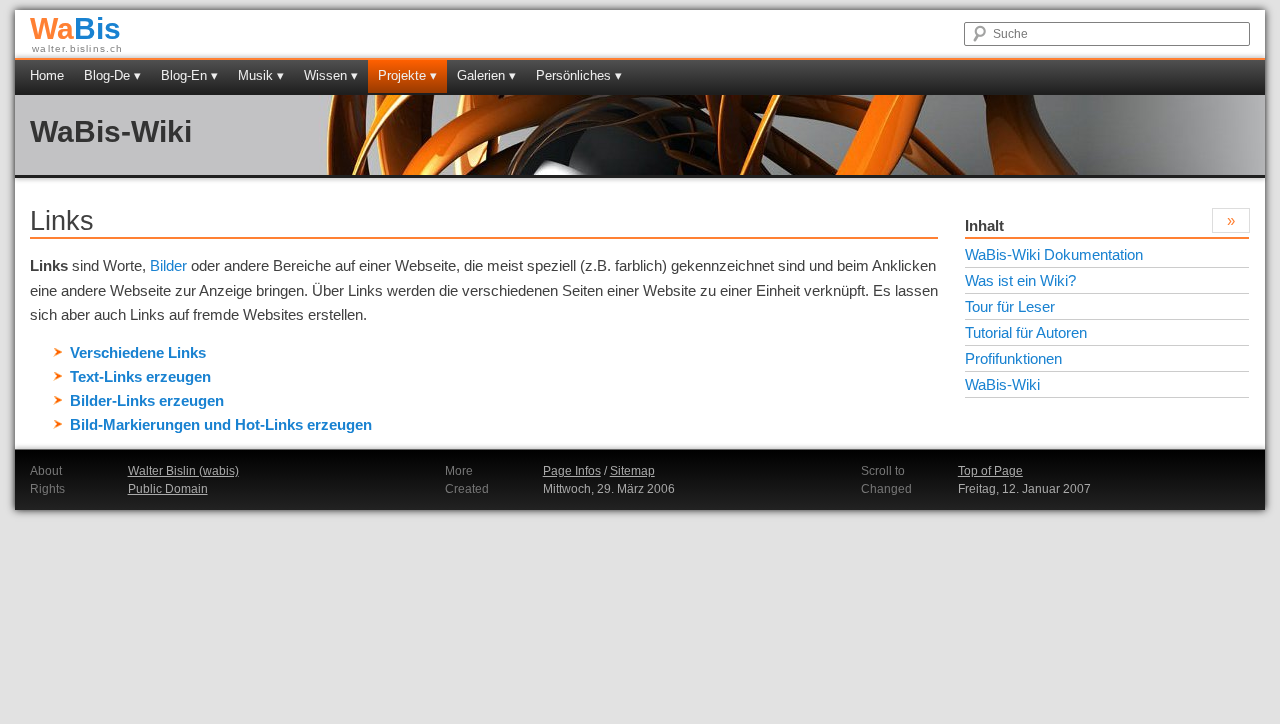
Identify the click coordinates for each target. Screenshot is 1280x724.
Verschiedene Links (138, 352)
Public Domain (168, 489)
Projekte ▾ (407, 75)
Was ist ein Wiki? (1020, 280)
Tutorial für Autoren (1026, 332)
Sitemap (632, 471)
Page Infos (572, 471)
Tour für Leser (1010, 306)
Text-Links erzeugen (140, 376)
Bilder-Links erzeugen (147, 400)
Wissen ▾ (331, 75)
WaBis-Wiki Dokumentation (1054, 254)
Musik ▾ (261, 75)
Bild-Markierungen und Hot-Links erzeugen (221, 424)
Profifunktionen (1013, 358)
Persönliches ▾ (579, 75)
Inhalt (984, 225)
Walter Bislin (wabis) (183, 471)
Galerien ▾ (486, 75)
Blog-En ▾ (189, 75)
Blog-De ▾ (112, 75)
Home (47, 75)
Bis (75, 28)
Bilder (168, 265)
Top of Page (990, 471)
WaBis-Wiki (111, 131)
